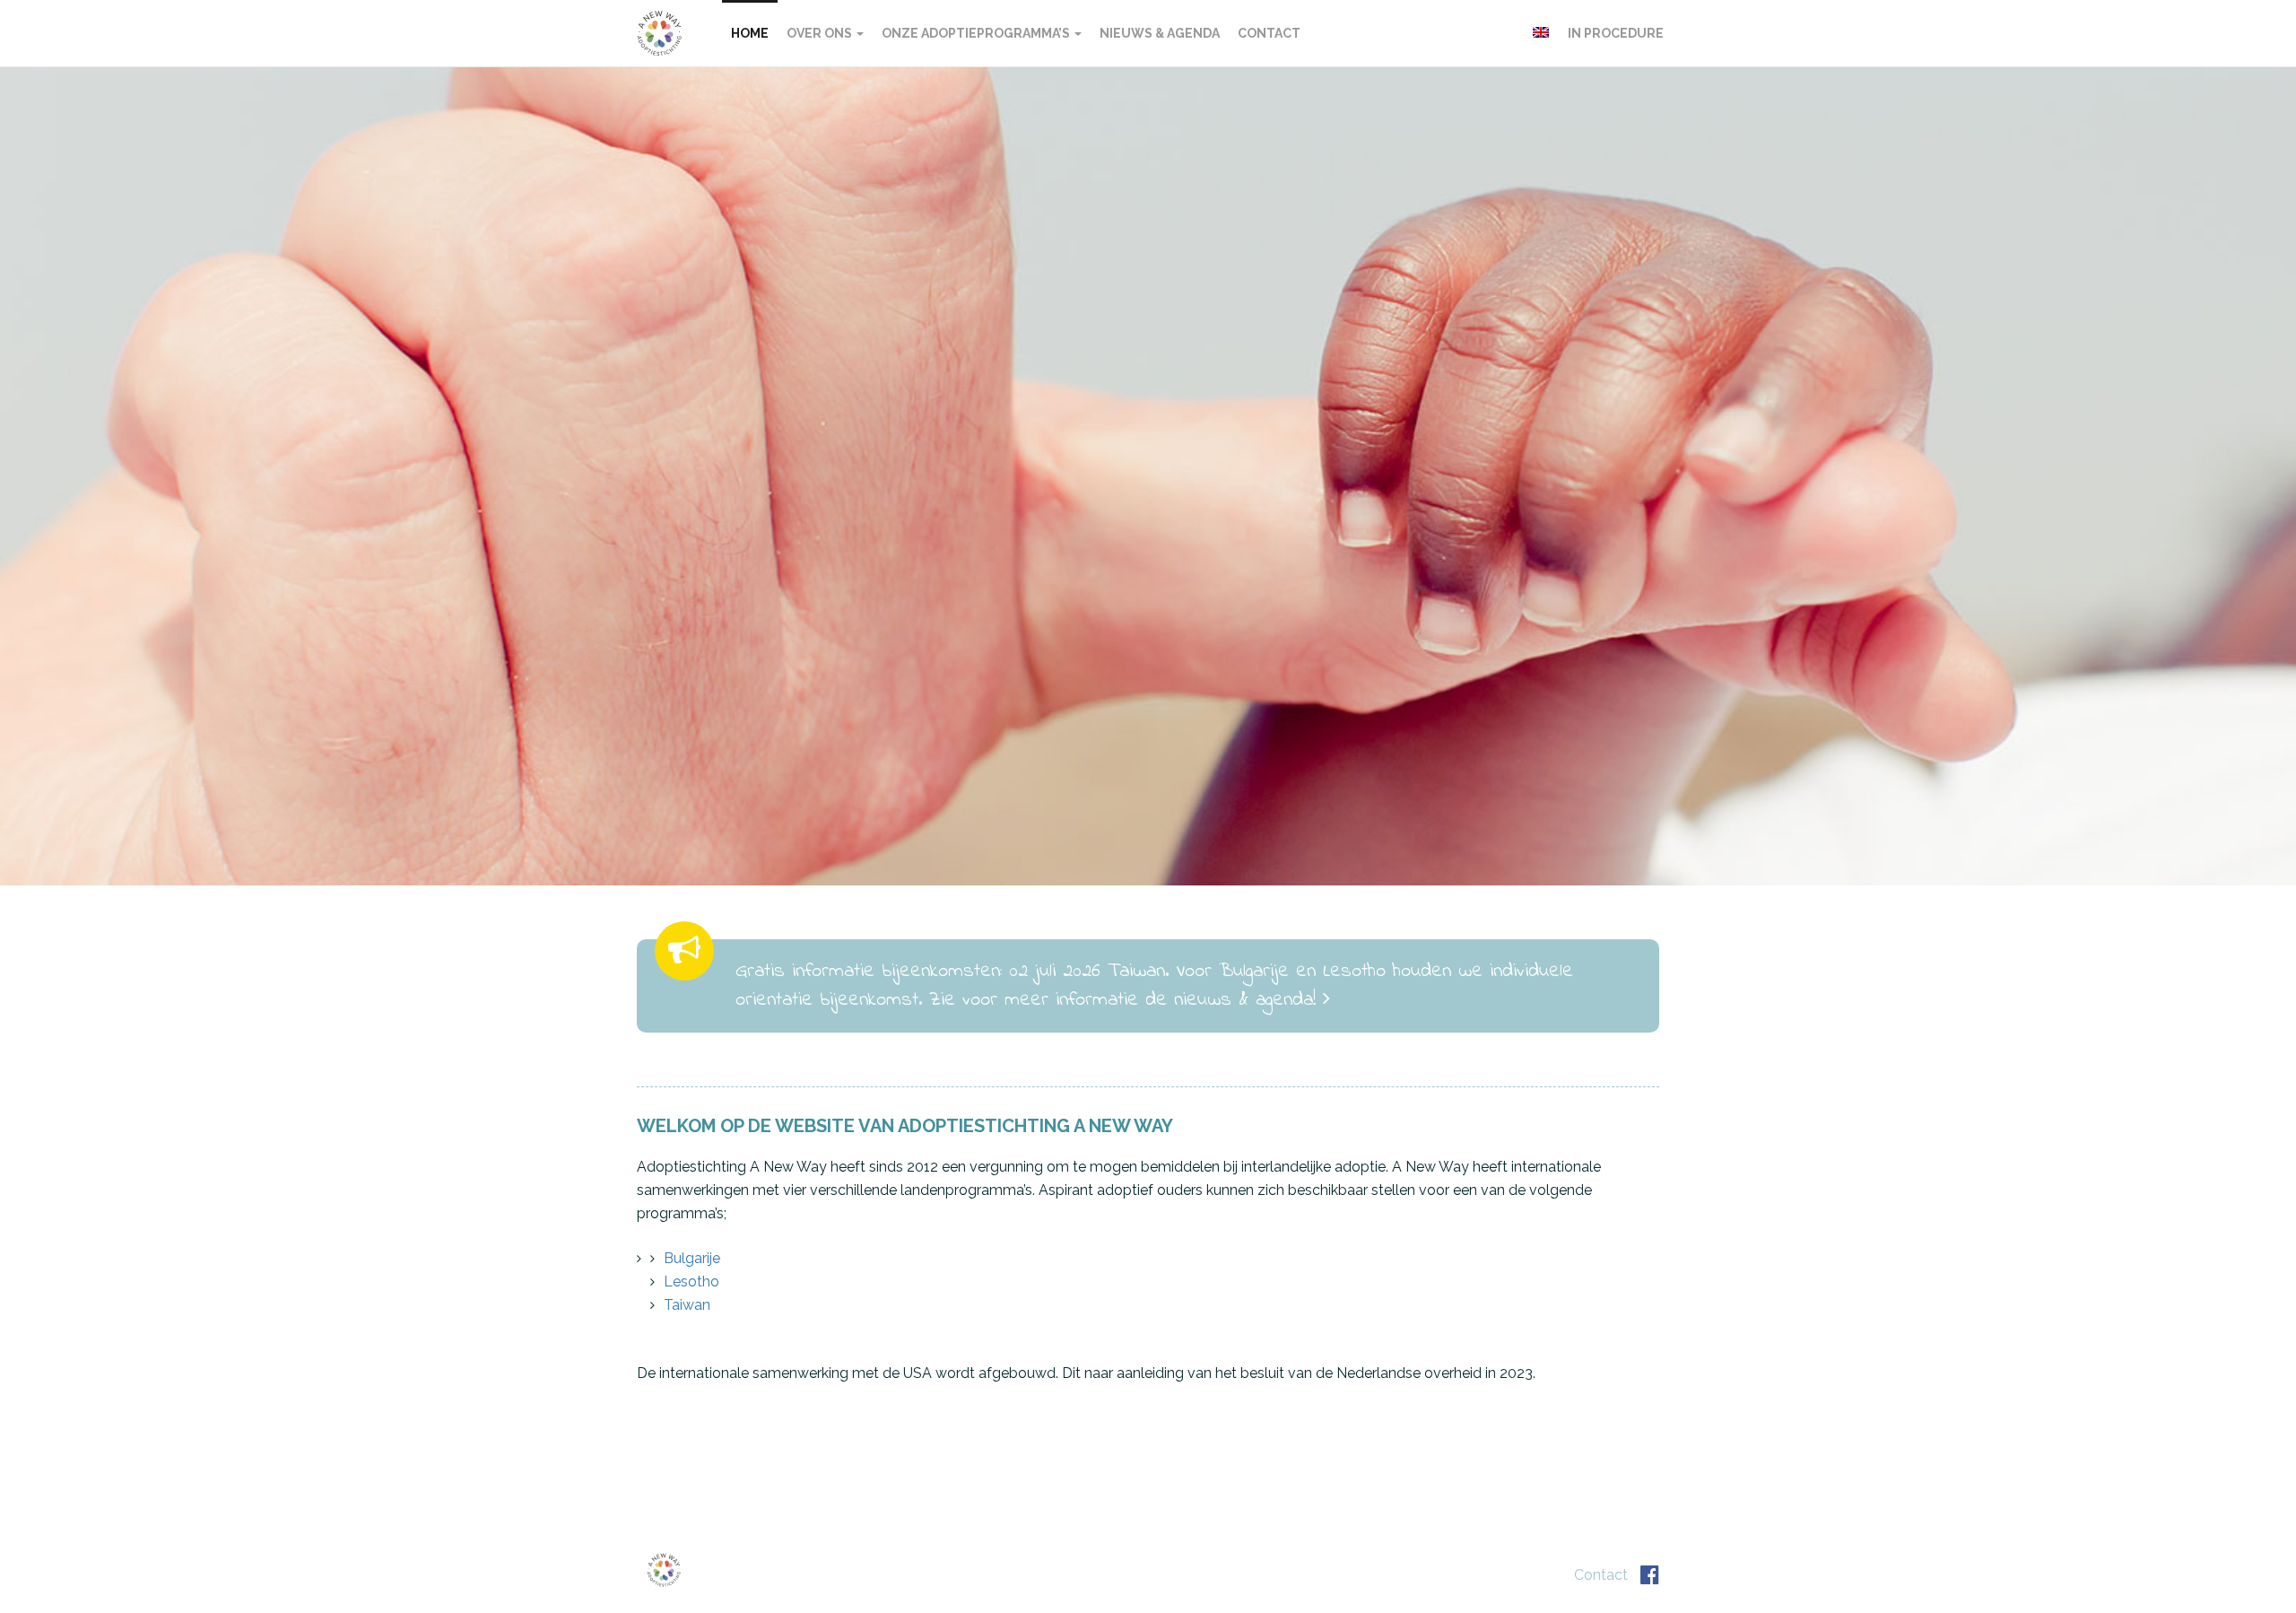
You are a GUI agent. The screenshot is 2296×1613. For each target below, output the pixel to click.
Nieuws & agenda (1160, 33)
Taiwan (687, 1305)
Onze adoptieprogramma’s (977, 33)
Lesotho (691, 1282)
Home (750, 33)
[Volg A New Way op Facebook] (1650, 1575)
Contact (1269, 33)
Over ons (821, 33)
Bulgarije (692, 1258)
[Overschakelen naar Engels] (1541, 32)
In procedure (1616, 33)
